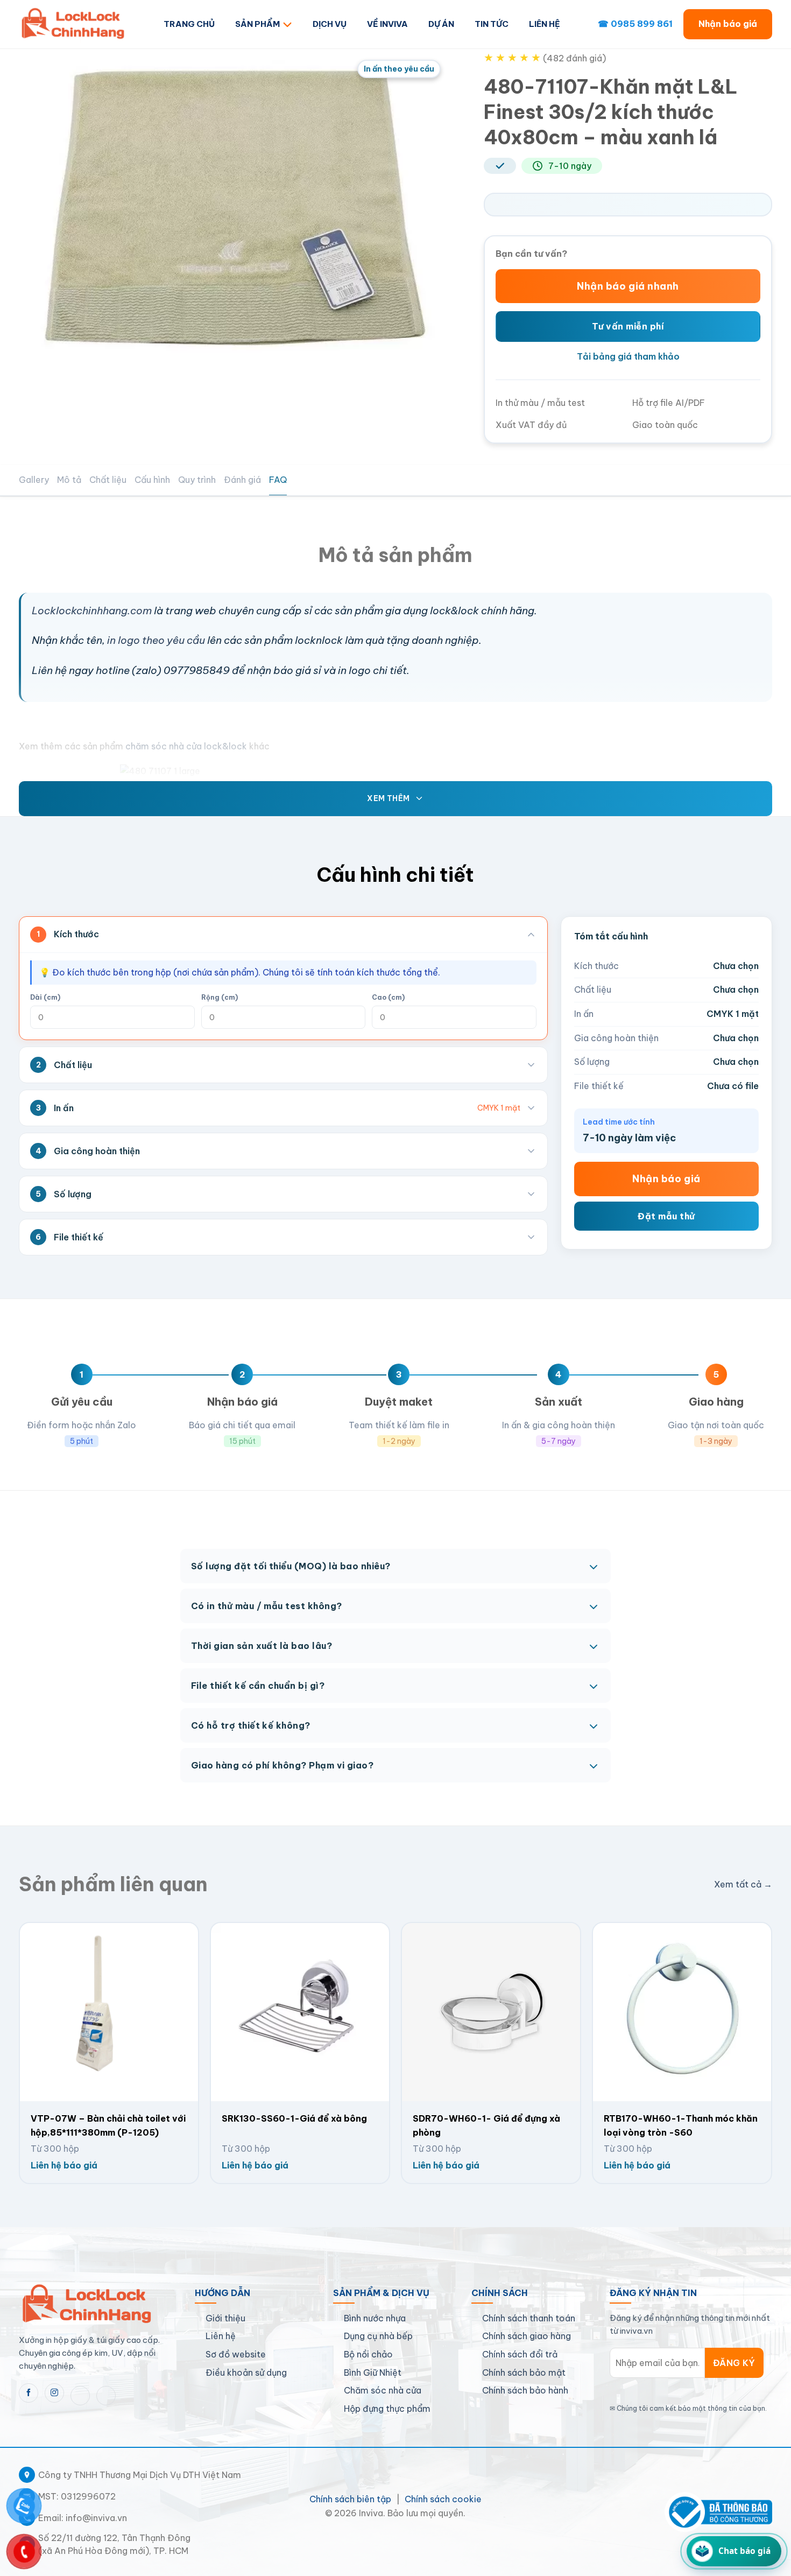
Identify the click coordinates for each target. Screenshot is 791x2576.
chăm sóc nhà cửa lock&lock (185, 746)
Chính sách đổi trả (520, 2354)
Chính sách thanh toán (529, 2318)
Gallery (34, 480)
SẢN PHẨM (257, 24)
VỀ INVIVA (387, 24)
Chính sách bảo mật (524, 2373)
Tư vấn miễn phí (628, 326)
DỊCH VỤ (330, 24)
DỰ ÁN (441, 24)
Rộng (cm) (220, 997)
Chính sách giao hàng (527, 2336)
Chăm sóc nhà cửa (383, 2390)
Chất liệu (108, 480)
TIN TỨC (492, 24)
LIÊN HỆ (545, 24)
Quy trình (197, 480)
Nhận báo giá (728, 24)
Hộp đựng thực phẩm (387, 2409)
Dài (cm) (45, 997)
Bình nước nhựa (375, 2318)
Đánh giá (242, 480)
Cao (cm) (388, 997)
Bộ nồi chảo (368, 2354)
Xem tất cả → (743, 1884)
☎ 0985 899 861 (635, 24)
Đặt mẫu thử (666, 1216)
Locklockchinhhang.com (92, 610)
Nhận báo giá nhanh (628, 286)
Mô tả (69, 480)
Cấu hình (152, 480)
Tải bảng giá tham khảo (628, 356)
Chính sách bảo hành (525, 2390)
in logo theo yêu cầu (156, 640)
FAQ (278, 480)
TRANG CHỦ (189, 24)
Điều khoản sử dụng (246, 2373)
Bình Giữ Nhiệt (373, 2373)
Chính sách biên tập (350, 2499)
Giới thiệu (225, 2318)
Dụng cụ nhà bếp (378, 2336)
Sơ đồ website (236, 2354)
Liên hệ (221, 2336)
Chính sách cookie (443, 2499)
